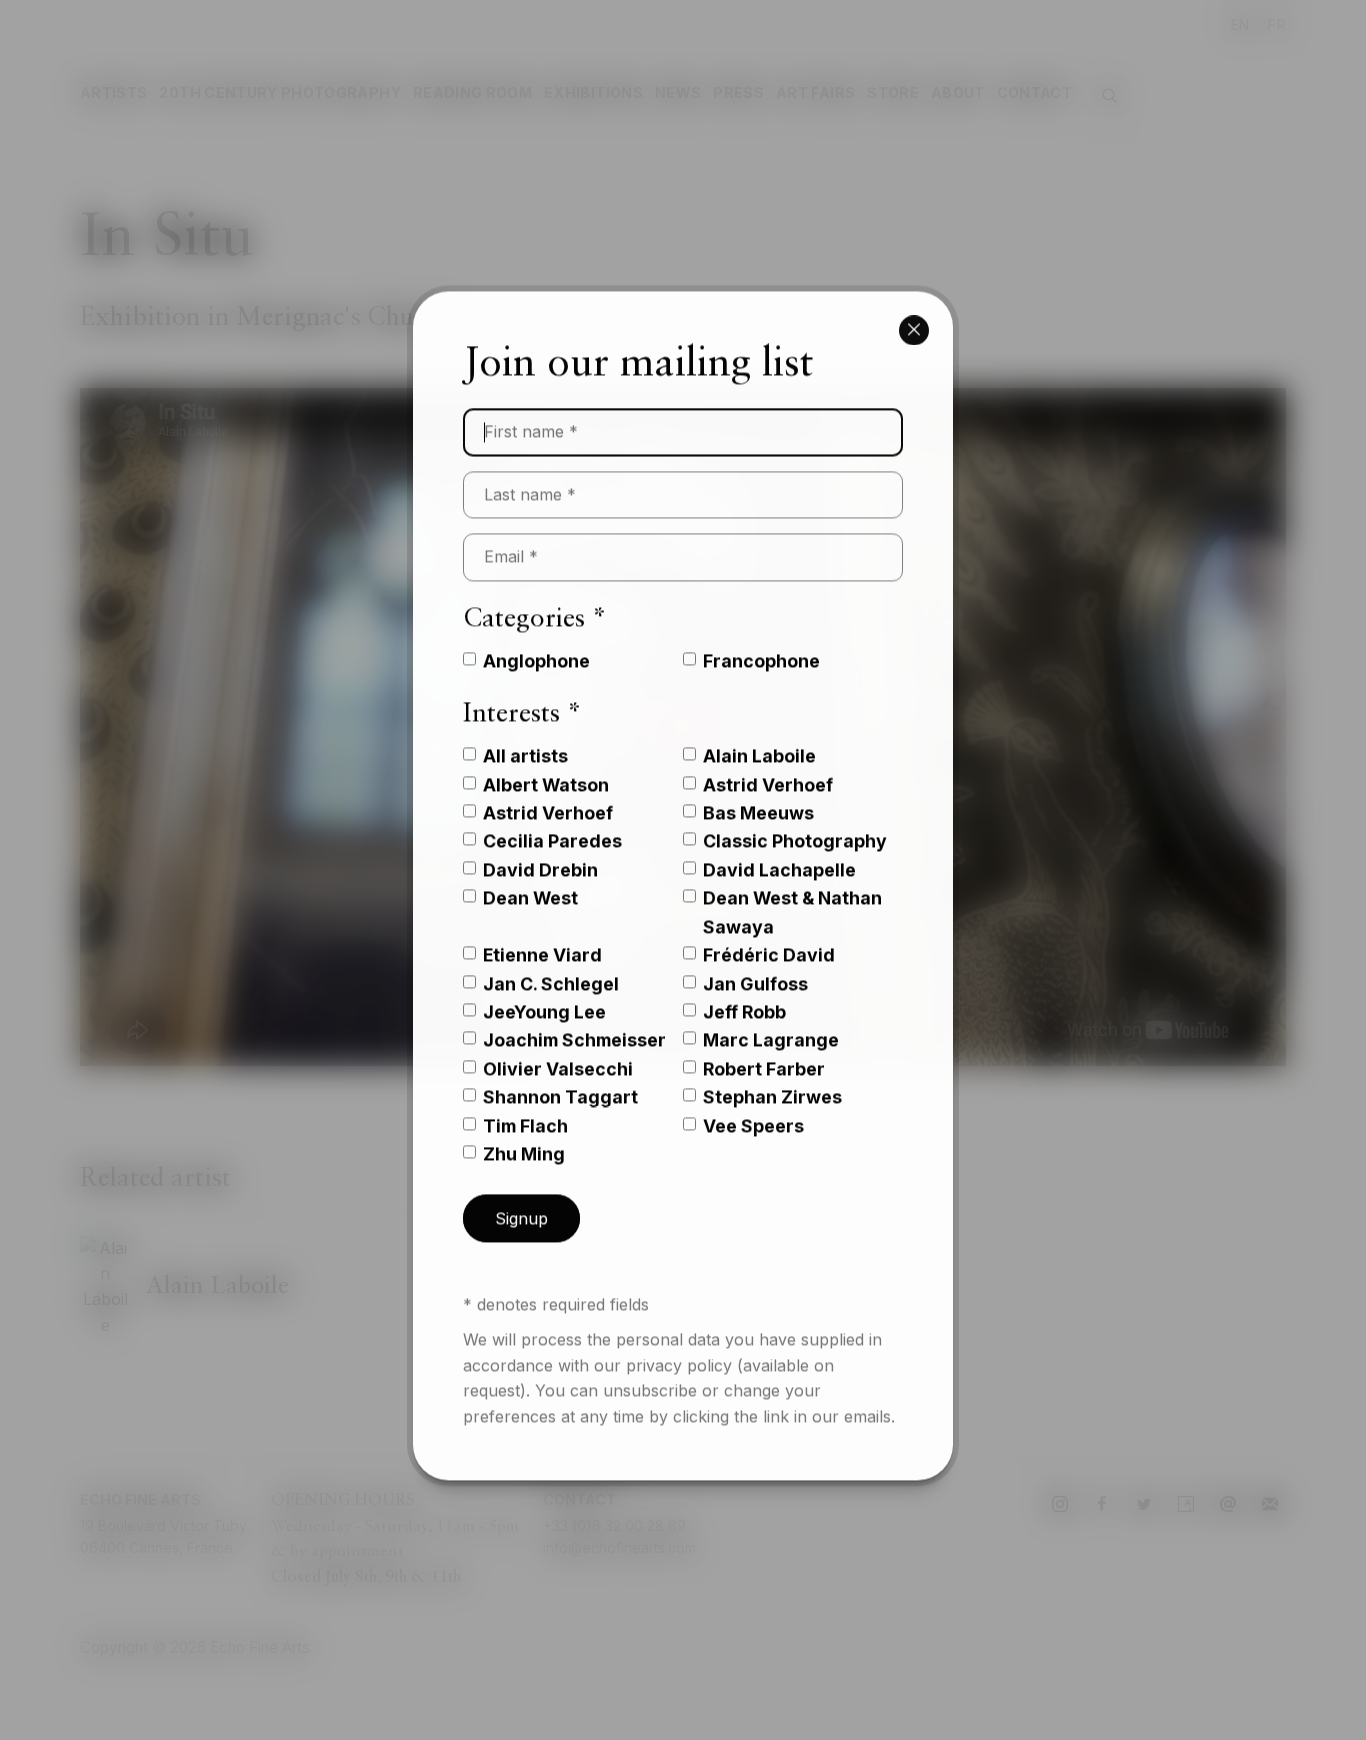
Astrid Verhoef (768, 769)
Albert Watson (546, 769)
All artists (525, 740)
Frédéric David (769, 939)
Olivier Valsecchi (558, 1053)
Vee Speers (753, 1110)
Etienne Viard (542, 939)
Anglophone (536, 645)
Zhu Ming (524, 1138)
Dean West (530, 882)
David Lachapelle (779, 854)
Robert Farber (764, 1053)
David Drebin (540, 854)
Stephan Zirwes (772, 1081)
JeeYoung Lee (544, 996)
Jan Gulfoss (755, 968)
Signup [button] (521, 1203)
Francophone (761, 645)
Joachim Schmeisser (574, 1024)
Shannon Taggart (560, 1081)
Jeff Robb (744, 996)
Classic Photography (795, 825)
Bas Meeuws (758, 797)
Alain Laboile (759, 740)
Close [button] (914, 313)
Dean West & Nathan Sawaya (792, 896)
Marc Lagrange (771, 1024)
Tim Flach (525, 1110)
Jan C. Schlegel (551, 968)
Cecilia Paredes (552, 825)
